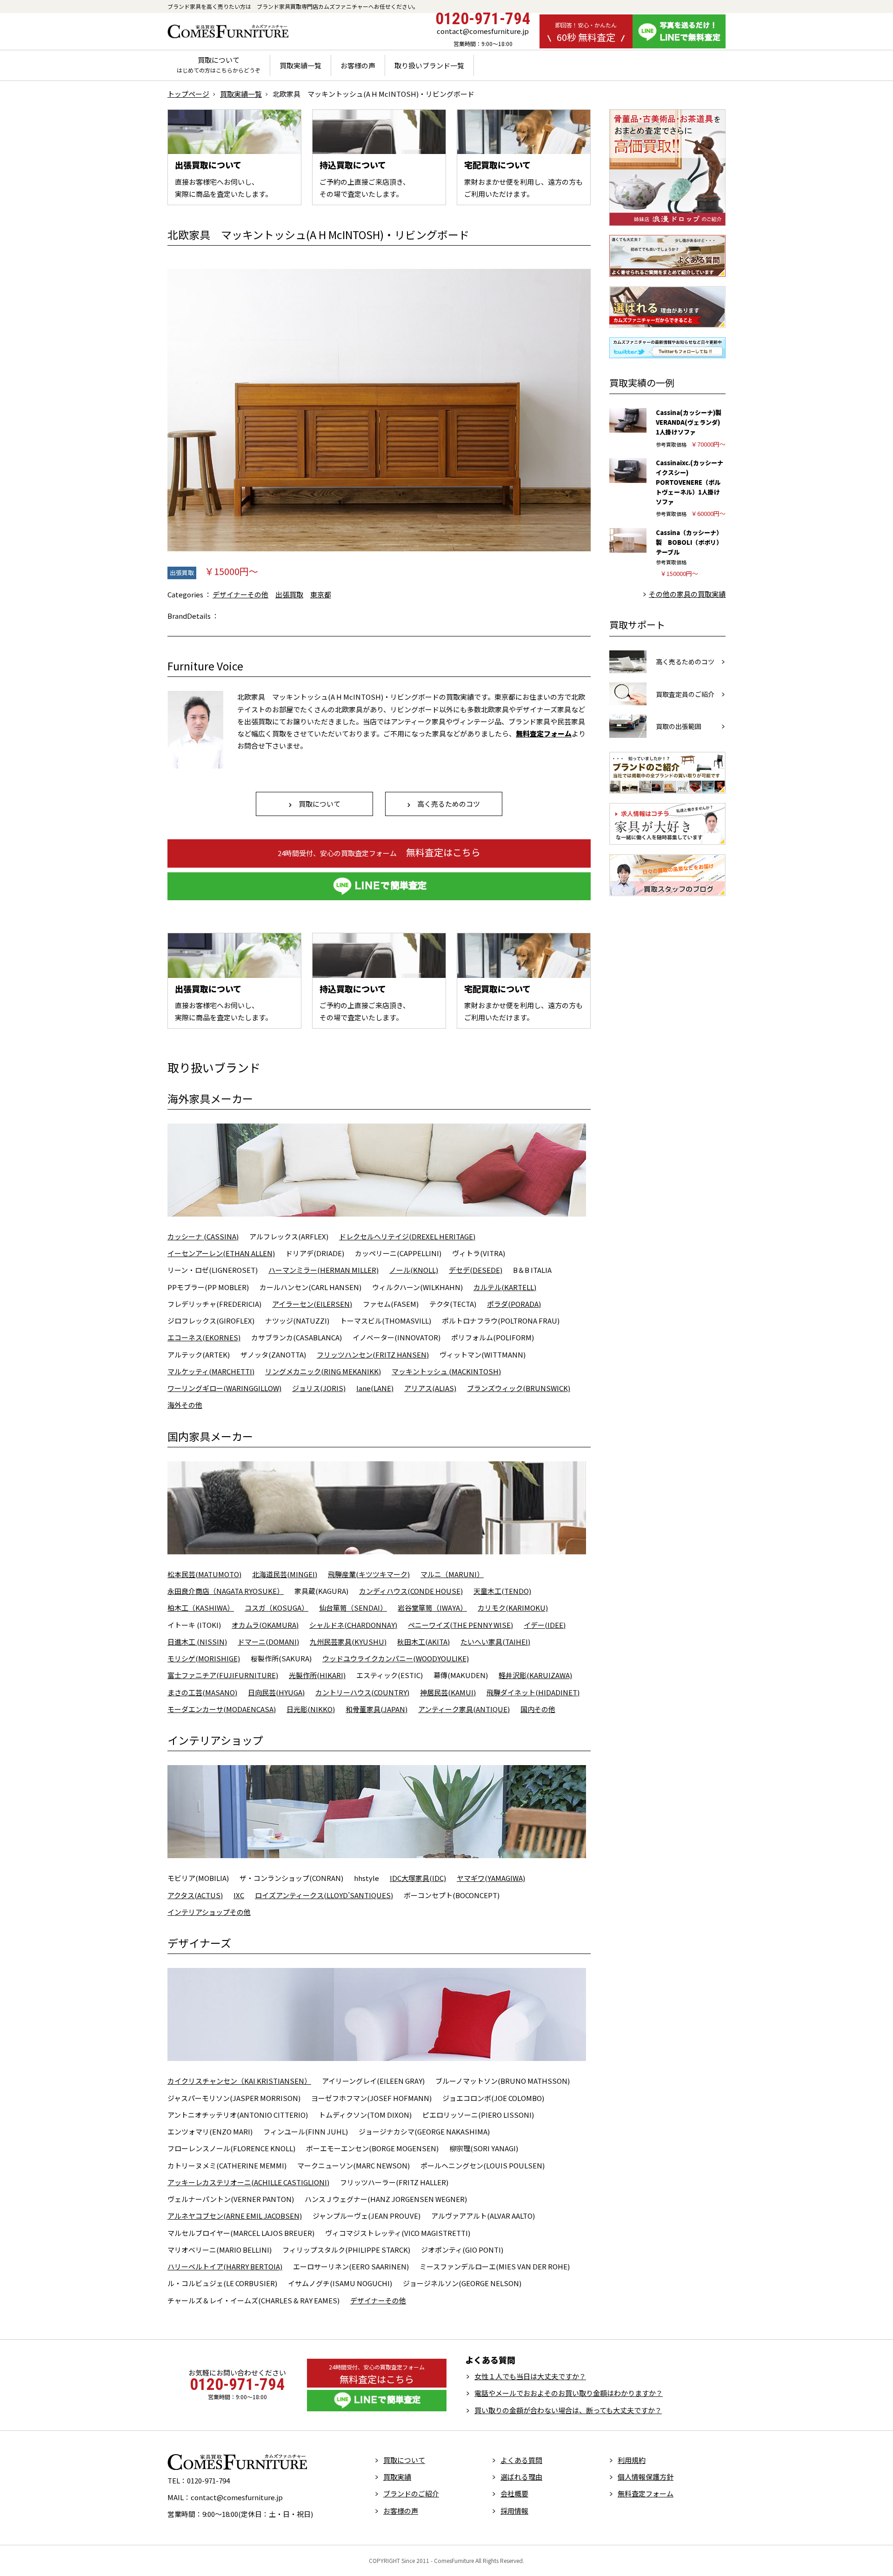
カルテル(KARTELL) (505, 1287)
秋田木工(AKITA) (423, 1642)
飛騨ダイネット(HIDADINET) (533, 1692)
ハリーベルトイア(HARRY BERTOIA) (225, 2266)
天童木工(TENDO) (502, 1591)
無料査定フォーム (646, 2493)
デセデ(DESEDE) (476, 1270)
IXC (239, 1895)
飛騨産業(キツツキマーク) (369, 1574)
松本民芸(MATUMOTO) (204, 1574)
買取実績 (397, 2477)
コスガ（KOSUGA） (277, 1608)
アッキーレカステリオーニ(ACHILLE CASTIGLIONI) (248, 2182)
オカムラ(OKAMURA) (265, 1625)
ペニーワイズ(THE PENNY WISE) (460, 1625)
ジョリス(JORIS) (319, 1388)
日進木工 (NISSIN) (197, 1642)
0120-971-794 (483, 19)
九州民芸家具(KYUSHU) (348, 1642)
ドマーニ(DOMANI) (268, 1642)
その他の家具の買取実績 (687, 594)
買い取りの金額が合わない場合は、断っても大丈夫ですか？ (568, 2410)
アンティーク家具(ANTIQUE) (464, 1709)
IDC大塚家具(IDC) (418, 1878)
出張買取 (182, 572)
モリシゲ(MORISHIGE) (204, 1658)
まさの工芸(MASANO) (202, 1692)
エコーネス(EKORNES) (204, 1337)
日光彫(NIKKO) (311, 1709)
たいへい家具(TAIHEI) (495, 1642)
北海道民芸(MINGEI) (285, 1574)
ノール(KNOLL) (414, 1270)
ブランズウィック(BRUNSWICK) (519, 1388)
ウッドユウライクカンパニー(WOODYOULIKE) (396, 1658)
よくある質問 (521, 2460)
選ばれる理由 (521, 2477)
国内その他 (538, 1709)
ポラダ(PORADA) (514, 1304)
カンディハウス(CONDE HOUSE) (411, 1591)
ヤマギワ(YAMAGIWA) (491, 1878)
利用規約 (632, 2460)
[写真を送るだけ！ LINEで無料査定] (679, 31)
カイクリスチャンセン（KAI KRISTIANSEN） (239, 2081)
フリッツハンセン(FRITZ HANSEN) (373, 1355)
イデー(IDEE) (545, 1625)
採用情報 (514, 2511)
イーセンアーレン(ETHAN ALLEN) (221, 1253)
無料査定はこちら (379, 852)
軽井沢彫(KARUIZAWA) (535, 1675)
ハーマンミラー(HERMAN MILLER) (323, 1270)
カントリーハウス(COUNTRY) (362, 1692)
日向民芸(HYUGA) (276, 1692)
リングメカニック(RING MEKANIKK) (323, 1371)
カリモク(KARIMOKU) (513, 1608)
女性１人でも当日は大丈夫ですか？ (530, 2376)
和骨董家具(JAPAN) (377, 1709)
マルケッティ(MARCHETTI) (211, 1371)
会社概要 (514, 2493)
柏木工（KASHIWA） (201, 1608)
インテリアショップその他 (209, 1912)
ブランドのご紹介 (411, 2493)
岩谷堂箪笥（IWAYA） (432, 1608)
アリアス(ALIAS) (430, 1388)
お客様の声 (358, 65)
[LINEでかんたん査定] (379, 886)
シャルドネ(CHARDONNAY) (353, 1625)
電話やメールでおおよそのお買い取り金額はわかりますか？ (569, 2393)
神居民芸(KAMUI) (448, 1692)
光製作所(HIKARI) (317, 1675)
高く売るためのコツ (445, 804)
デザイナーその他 (240, 594)
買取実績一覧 (300, 65)
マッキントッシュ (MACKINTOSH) (446, 1371)
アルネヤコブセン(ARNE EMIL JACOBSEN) (235, 2216)
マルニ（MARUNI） (452, 1574)
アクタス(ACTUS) (195, 1895)
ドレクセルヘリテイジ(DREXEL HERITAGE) (407, 1236)
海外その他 (185, 1405)
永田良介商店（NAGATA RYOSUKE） (226, 1591)
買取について (219, 65)
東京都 (321, 594)
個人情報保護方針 (646, 2477)
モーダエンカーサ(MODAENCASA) (222, 1709)
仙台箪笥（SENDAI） (353, 1608)
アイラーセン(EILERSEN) (312, 1304)
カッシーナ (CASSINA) (203, 1236)
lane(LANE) (375, 1388)
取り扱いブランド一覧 (429, 65)
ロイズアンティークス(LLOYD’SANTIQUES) (324, 1895)
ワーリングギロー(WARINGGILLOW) (224, 1388)
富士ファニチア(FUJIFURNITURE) (223, 1675)
